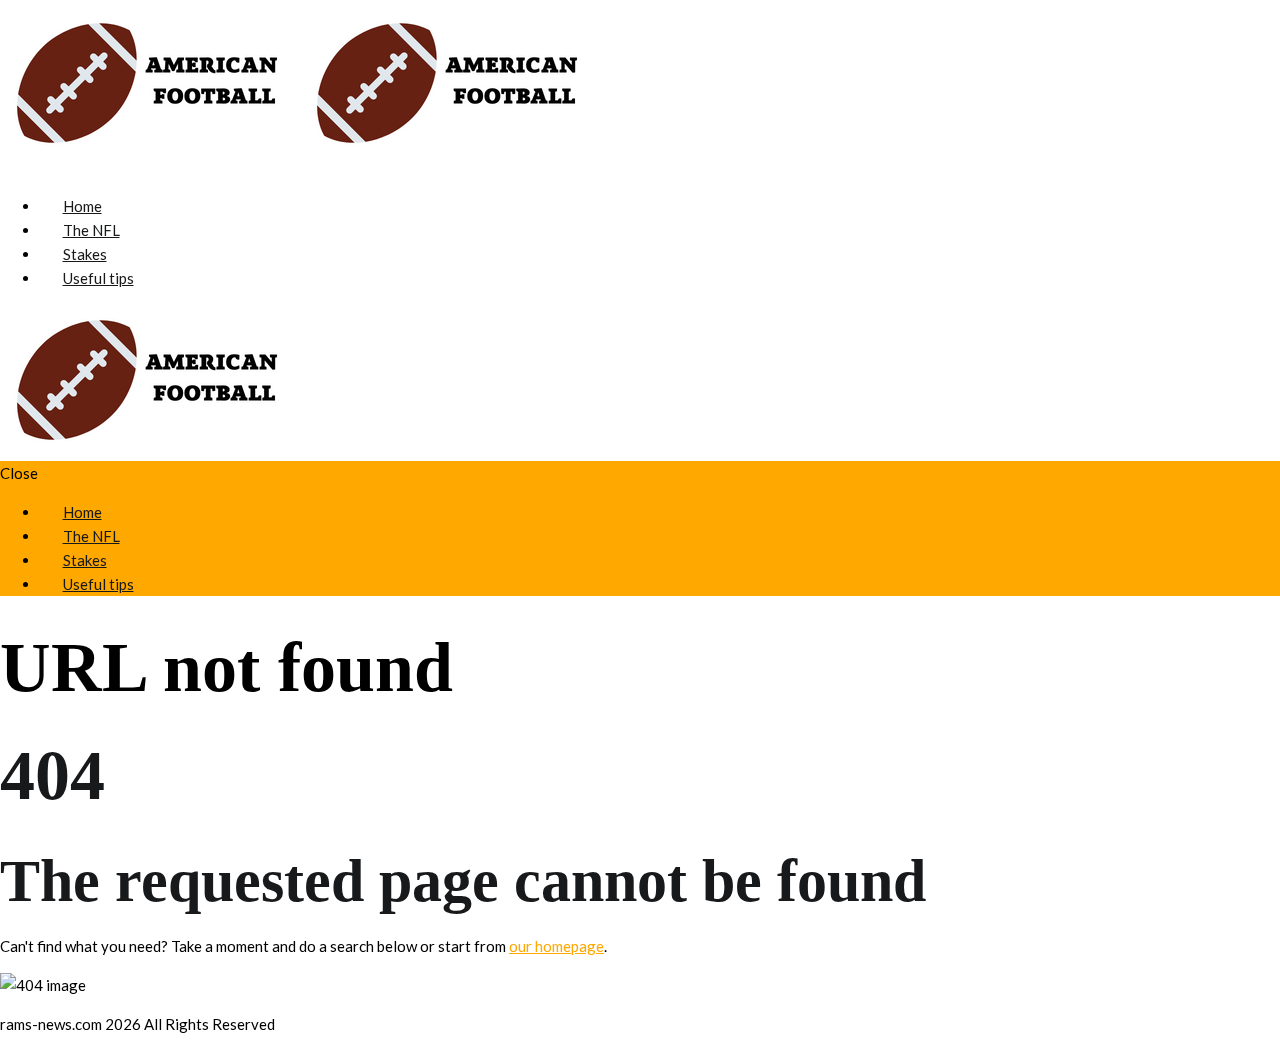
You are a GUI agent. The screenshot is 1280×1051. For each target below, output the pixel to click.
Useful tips (98, 278)
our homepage (556, 946)
